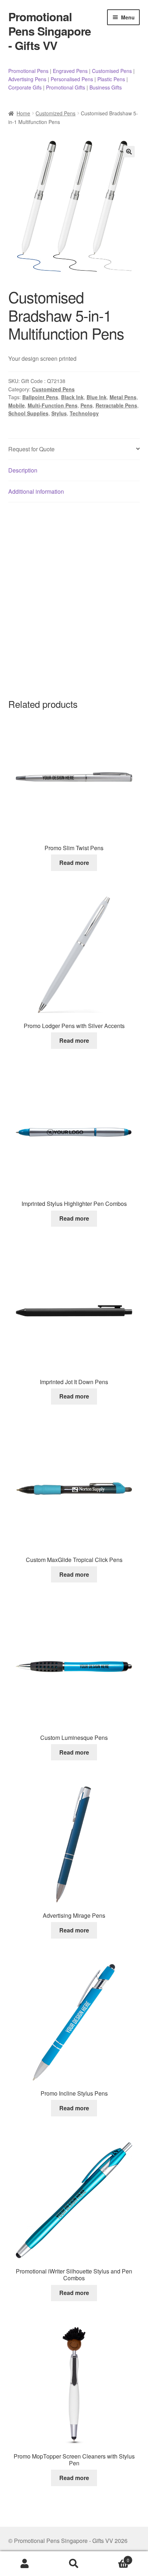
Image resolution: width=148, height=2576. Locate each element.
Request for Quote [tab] (31, 449)
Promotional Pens (28, 71)
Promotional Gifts (66, 87)
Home (23, 113)
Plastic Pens (111, 79)
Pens (87, 405)
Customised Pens (112, 71)
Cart (114, 2557)
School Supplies (28, 413)
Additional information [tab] (36, 491)
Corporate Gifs (25, 87)
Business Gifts (106, 87)
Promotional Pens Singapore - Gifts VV (50, 31)
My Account (25, 2564)
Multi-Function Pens (53, 405)
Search (74, 2564)
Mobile (17, 405)
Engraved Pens (70, 71)
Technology (84, 413)
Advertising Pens (27, 79)
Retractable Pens (116, 405)
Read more (74, 863)
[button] (129, 152)
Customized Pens (55, 113)
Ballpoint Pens (40, 397)
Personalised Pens (72, 79)
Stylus (59, 413)
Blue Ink (97, 397)
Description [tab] (23, 470)
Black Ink (72, 397)
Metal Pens (123, 397)
